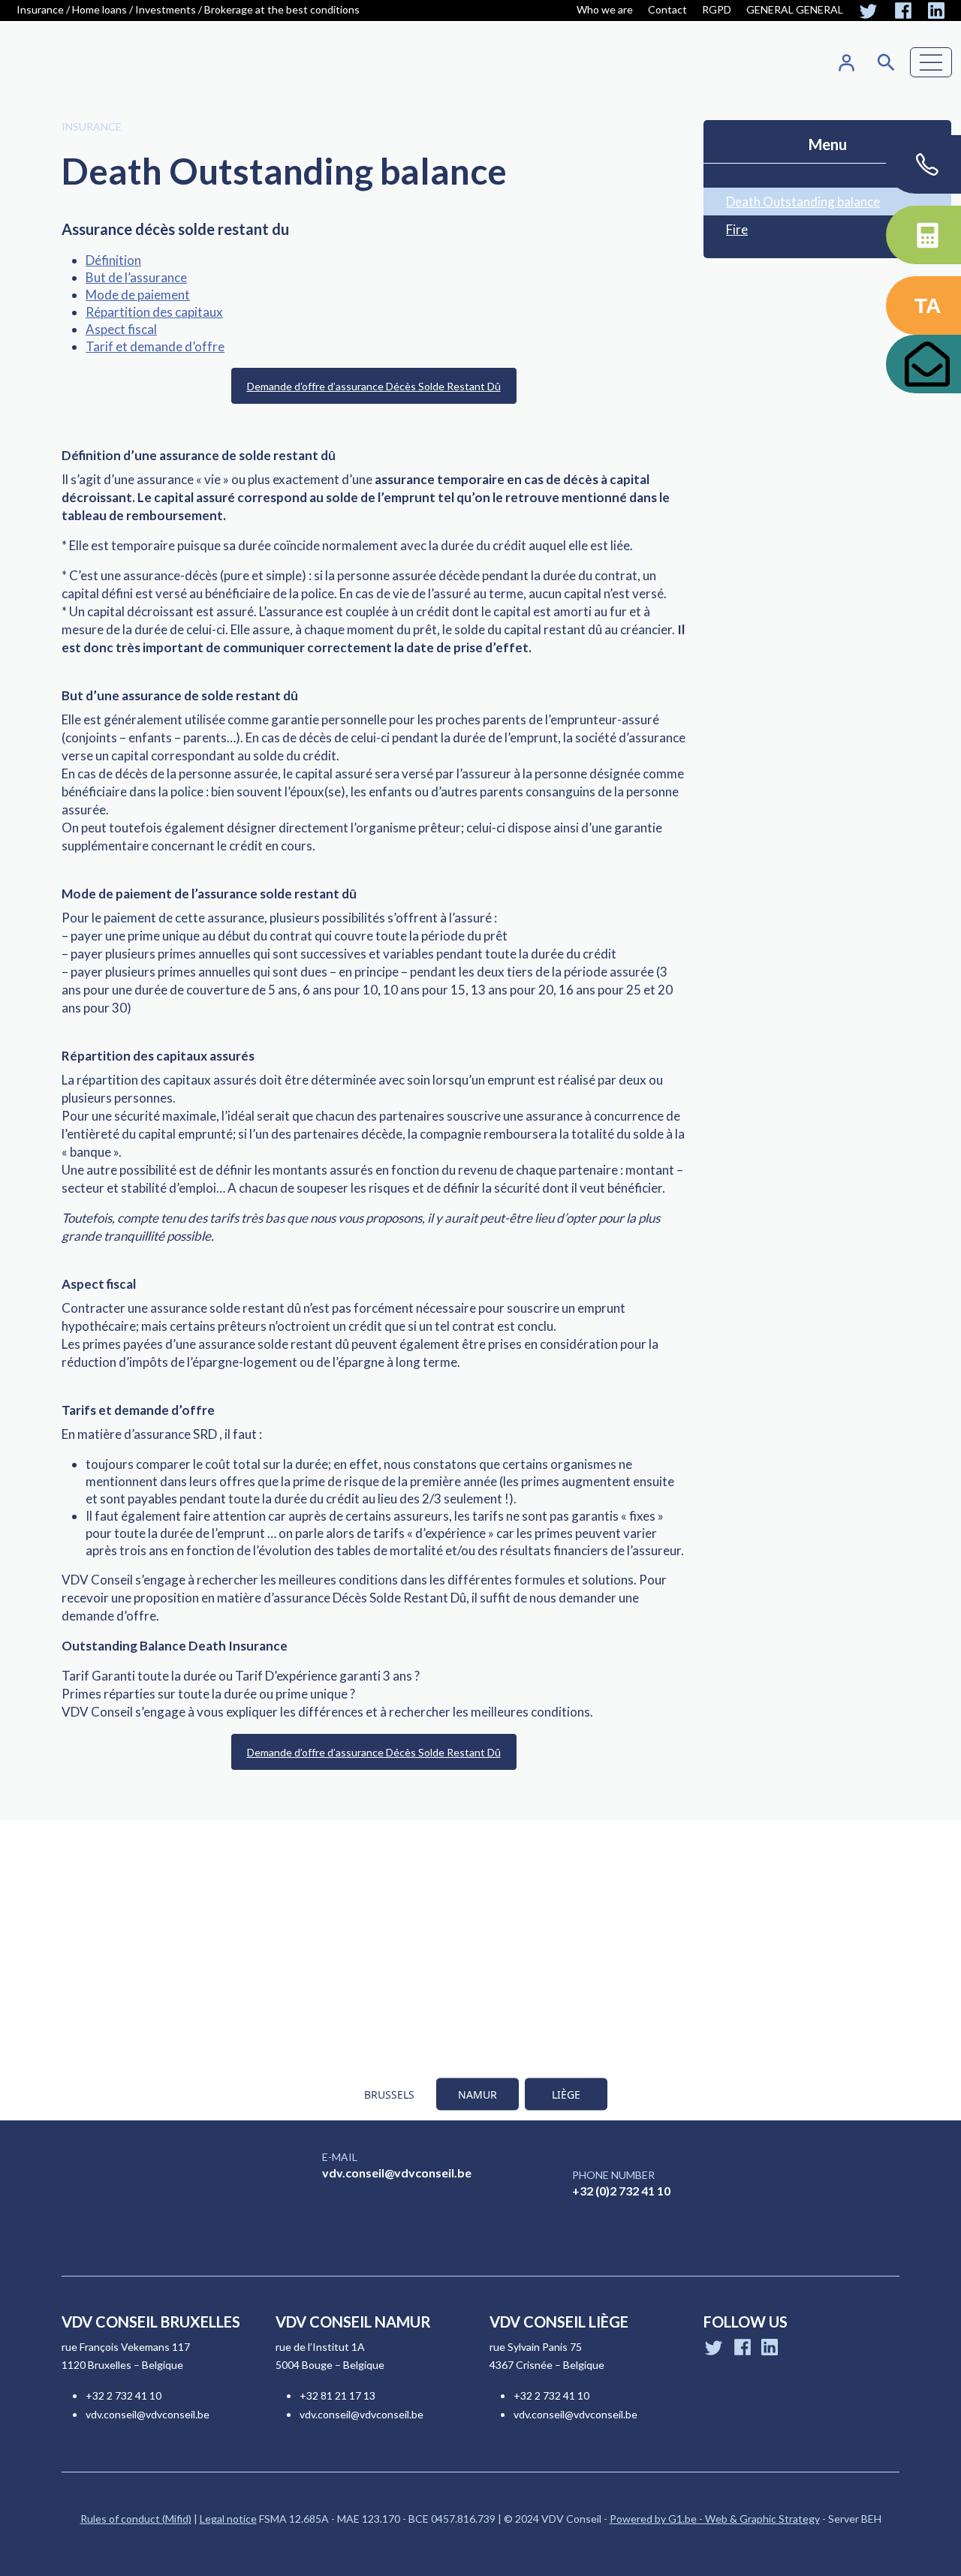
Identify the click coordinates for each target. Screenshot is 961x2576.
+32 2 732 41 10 (124, 2395)
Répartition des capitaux (154, 312)
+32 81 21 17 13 (337, 2395)
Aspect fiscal (121, 329)
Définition (113, 260)
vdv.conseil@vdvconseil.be (397, 2173)
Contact (667, 9)
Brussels (389, 2095)
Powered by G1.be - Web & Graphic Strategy (715, 2519)
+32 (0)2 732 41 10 (621, 2191)
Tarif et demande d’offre (155, 346)
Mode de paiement (138, 295)
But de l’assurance (136, 277)
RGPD (717, 9)
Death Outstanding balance (803, 202)
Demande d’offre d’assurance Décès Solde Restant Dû (374, 386)
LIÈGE (566, 2095)
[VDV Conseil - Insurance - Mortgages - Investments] (87, 63)
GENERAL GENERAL (795, 9)
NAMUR (477, 2095)
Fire (737, 229)
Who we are (605, 9)
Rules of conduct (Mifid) (136, 2519)
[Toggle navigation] (931, 62)
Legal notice (228, 2519)
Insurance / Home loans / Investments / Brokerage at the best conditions (188, 9)
